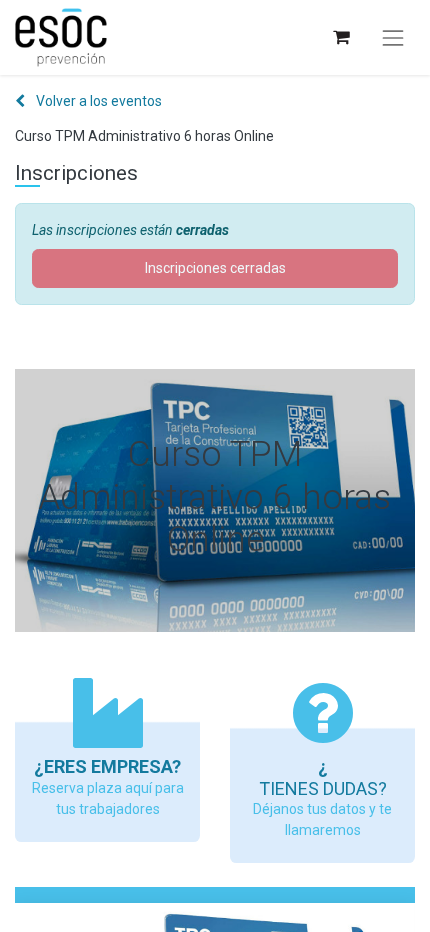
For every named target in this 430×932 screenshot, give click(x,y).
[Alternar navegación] (393, 38)
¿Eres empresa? (107, 766)
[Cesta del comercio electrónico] (340, 37)
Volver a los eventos (97, 101)
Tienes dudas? (323, 788)
